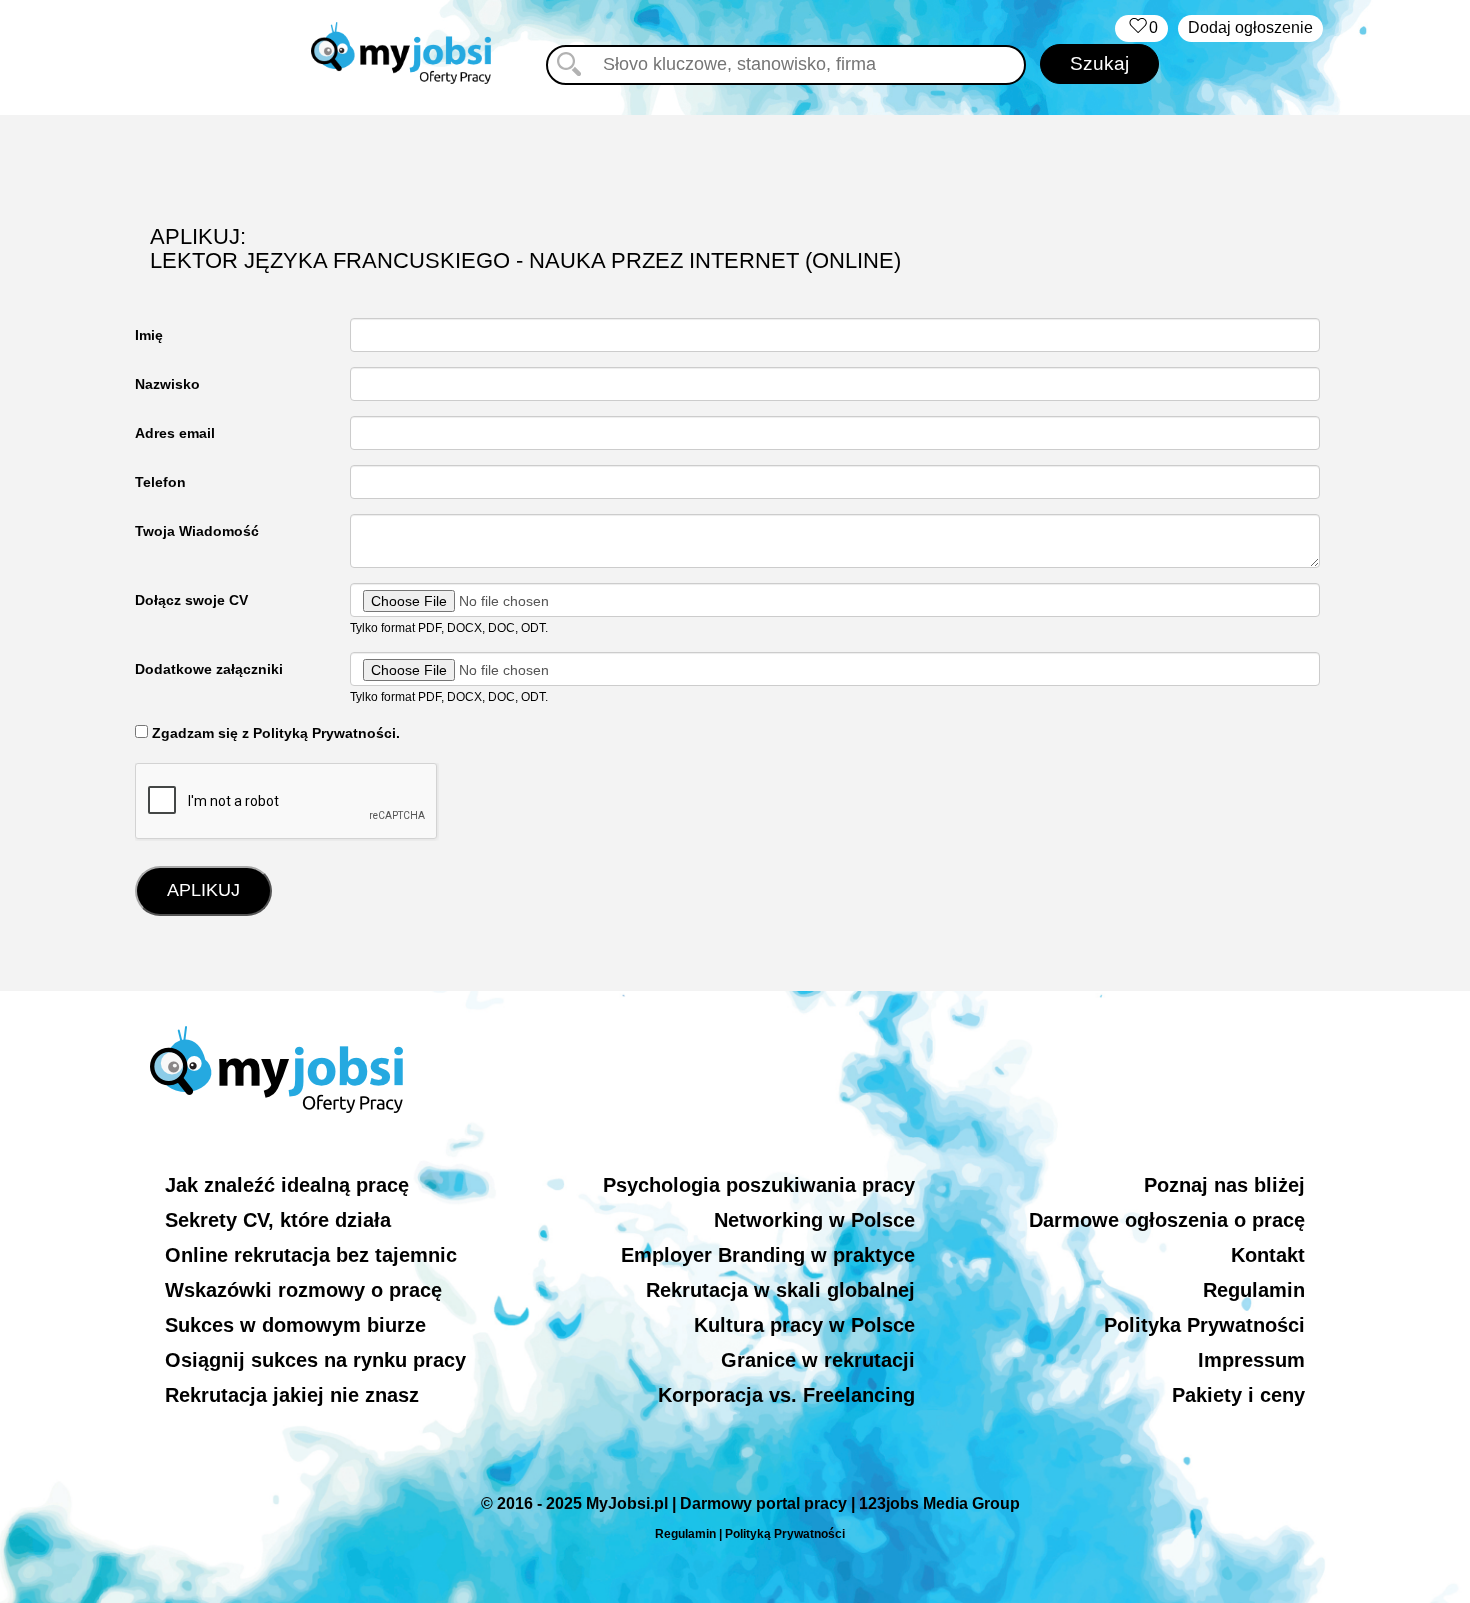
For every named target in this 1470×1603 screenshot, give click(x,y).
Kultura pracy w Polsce (804, 1325)
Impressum (1251, 1360)
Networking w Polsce (814, 1220)
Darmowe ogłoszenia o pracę (1167, 1220)
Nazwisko (167, 384)
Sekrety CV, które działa (278, 1220)
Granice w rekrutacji (818, 1360)
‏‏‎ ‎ (1141, 27)
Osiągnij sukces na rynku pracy (315, 1360)
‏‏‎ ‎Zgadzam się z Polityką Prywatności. (274, 733)
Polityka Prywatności (1204, 1325)
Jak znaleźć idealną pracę (287, 1185)
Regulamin (1254, 1290)
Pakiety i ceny (1238, 1395)
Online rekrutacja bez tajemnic (311, 1255)
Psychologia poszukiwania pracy (759, 1185)
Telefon (160, 482)
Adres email (175, 433)
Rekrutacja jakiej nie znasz (292, 1395)
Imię (149, 335)
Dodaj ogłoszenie (1250, 27)
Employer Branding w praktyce (768, 1255)
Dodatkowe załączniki (209, 669)
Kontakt (1268, 1255)
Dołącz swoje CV (191, 600)
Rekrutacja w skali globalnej (780, 1290)
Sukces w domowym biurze (295, 1325)
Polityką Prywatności (785, 1534)
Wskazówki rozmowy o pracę (303, 1290)
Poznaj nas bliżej (1224, 1185)
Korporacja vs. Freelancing (786, 1395)
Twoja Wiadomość (197, 531)
